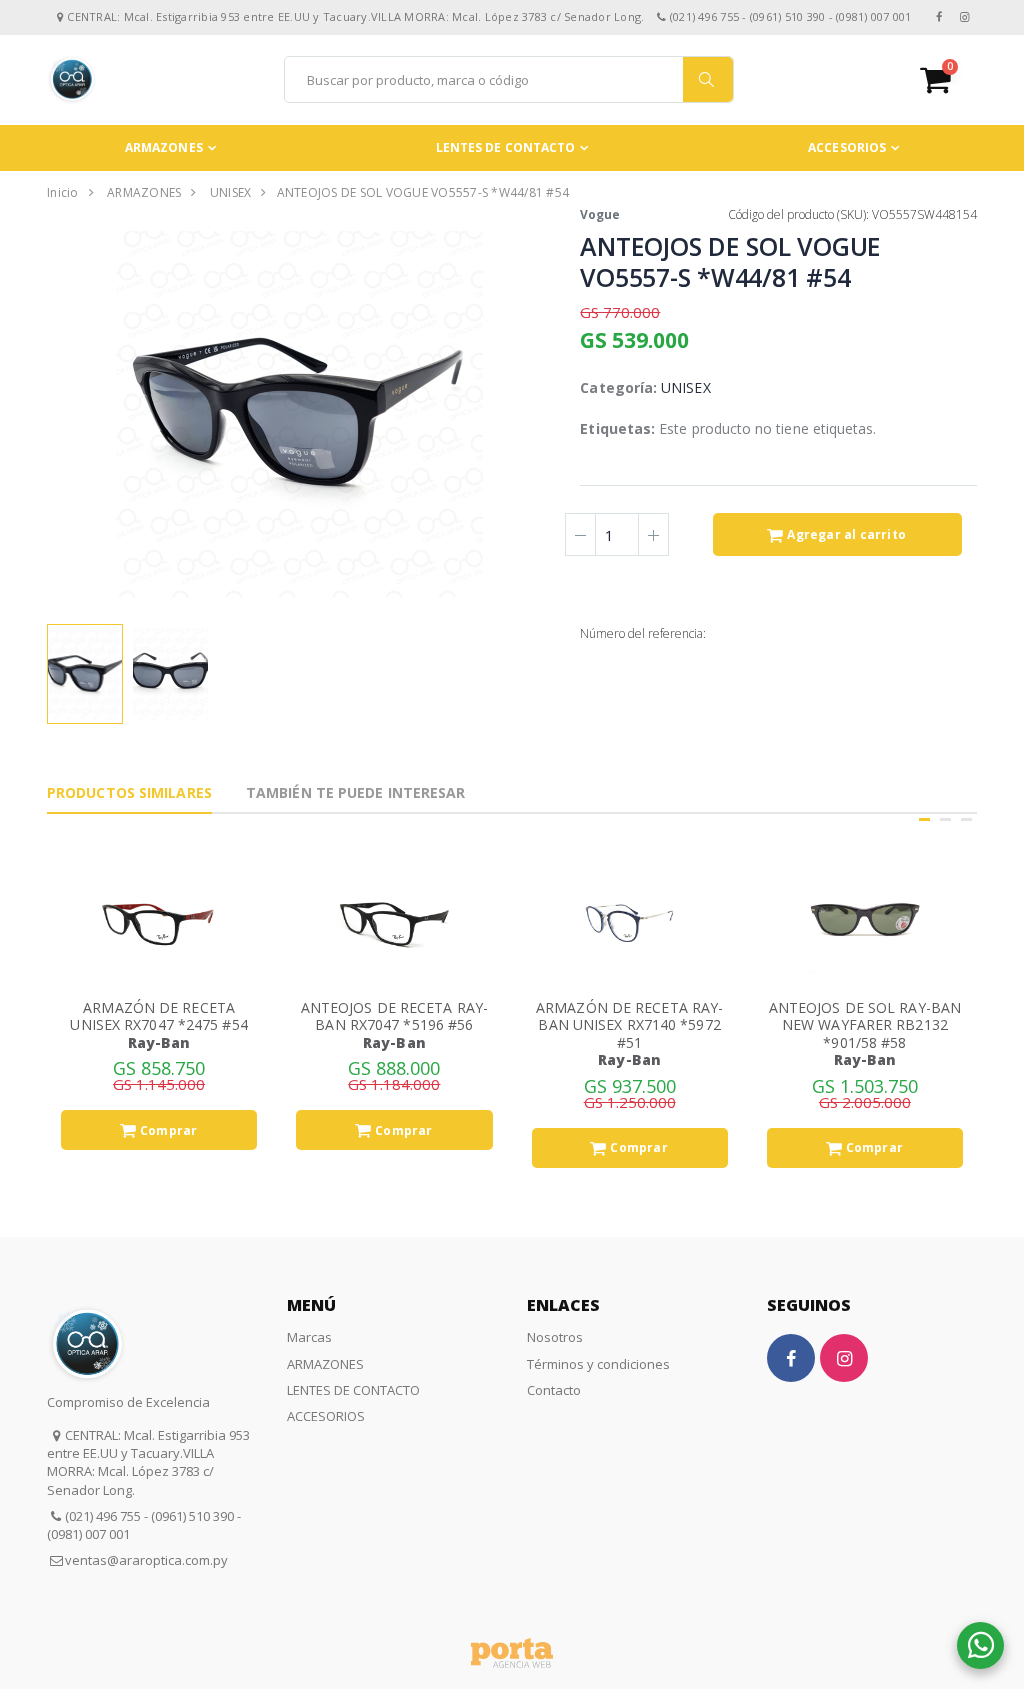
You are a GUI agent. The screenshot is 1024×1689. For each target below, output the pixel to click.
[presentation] (62, 414)
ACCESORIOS (847, 147)
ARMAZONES (164, 147)
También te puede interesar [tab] (356, 792)
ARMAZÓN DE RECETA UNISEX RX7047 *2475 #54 (158, 1016)
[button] (948, 79)
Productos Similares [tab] (129, 792)
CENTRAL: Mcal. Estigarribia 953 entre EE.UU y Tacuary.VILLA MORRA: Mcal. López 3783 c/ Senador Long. (148, 1462)
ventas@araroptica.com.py (146, 1560)
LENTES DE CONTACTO (506, 147)
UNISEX (231, 192)
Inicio (63, 192)
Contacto (554, 1390)
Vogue (600, 214)
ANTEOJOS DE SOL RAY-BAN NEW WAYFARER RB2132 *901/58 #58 (865, 1025)
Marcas (309, 1337)
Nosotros (555, 1337)
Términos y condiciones (598, 1364)
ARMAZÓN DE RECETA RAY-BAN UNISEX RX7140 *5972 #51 (629, 1025)
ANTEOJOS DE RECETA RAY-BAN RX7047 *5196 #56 (394, 1016)
